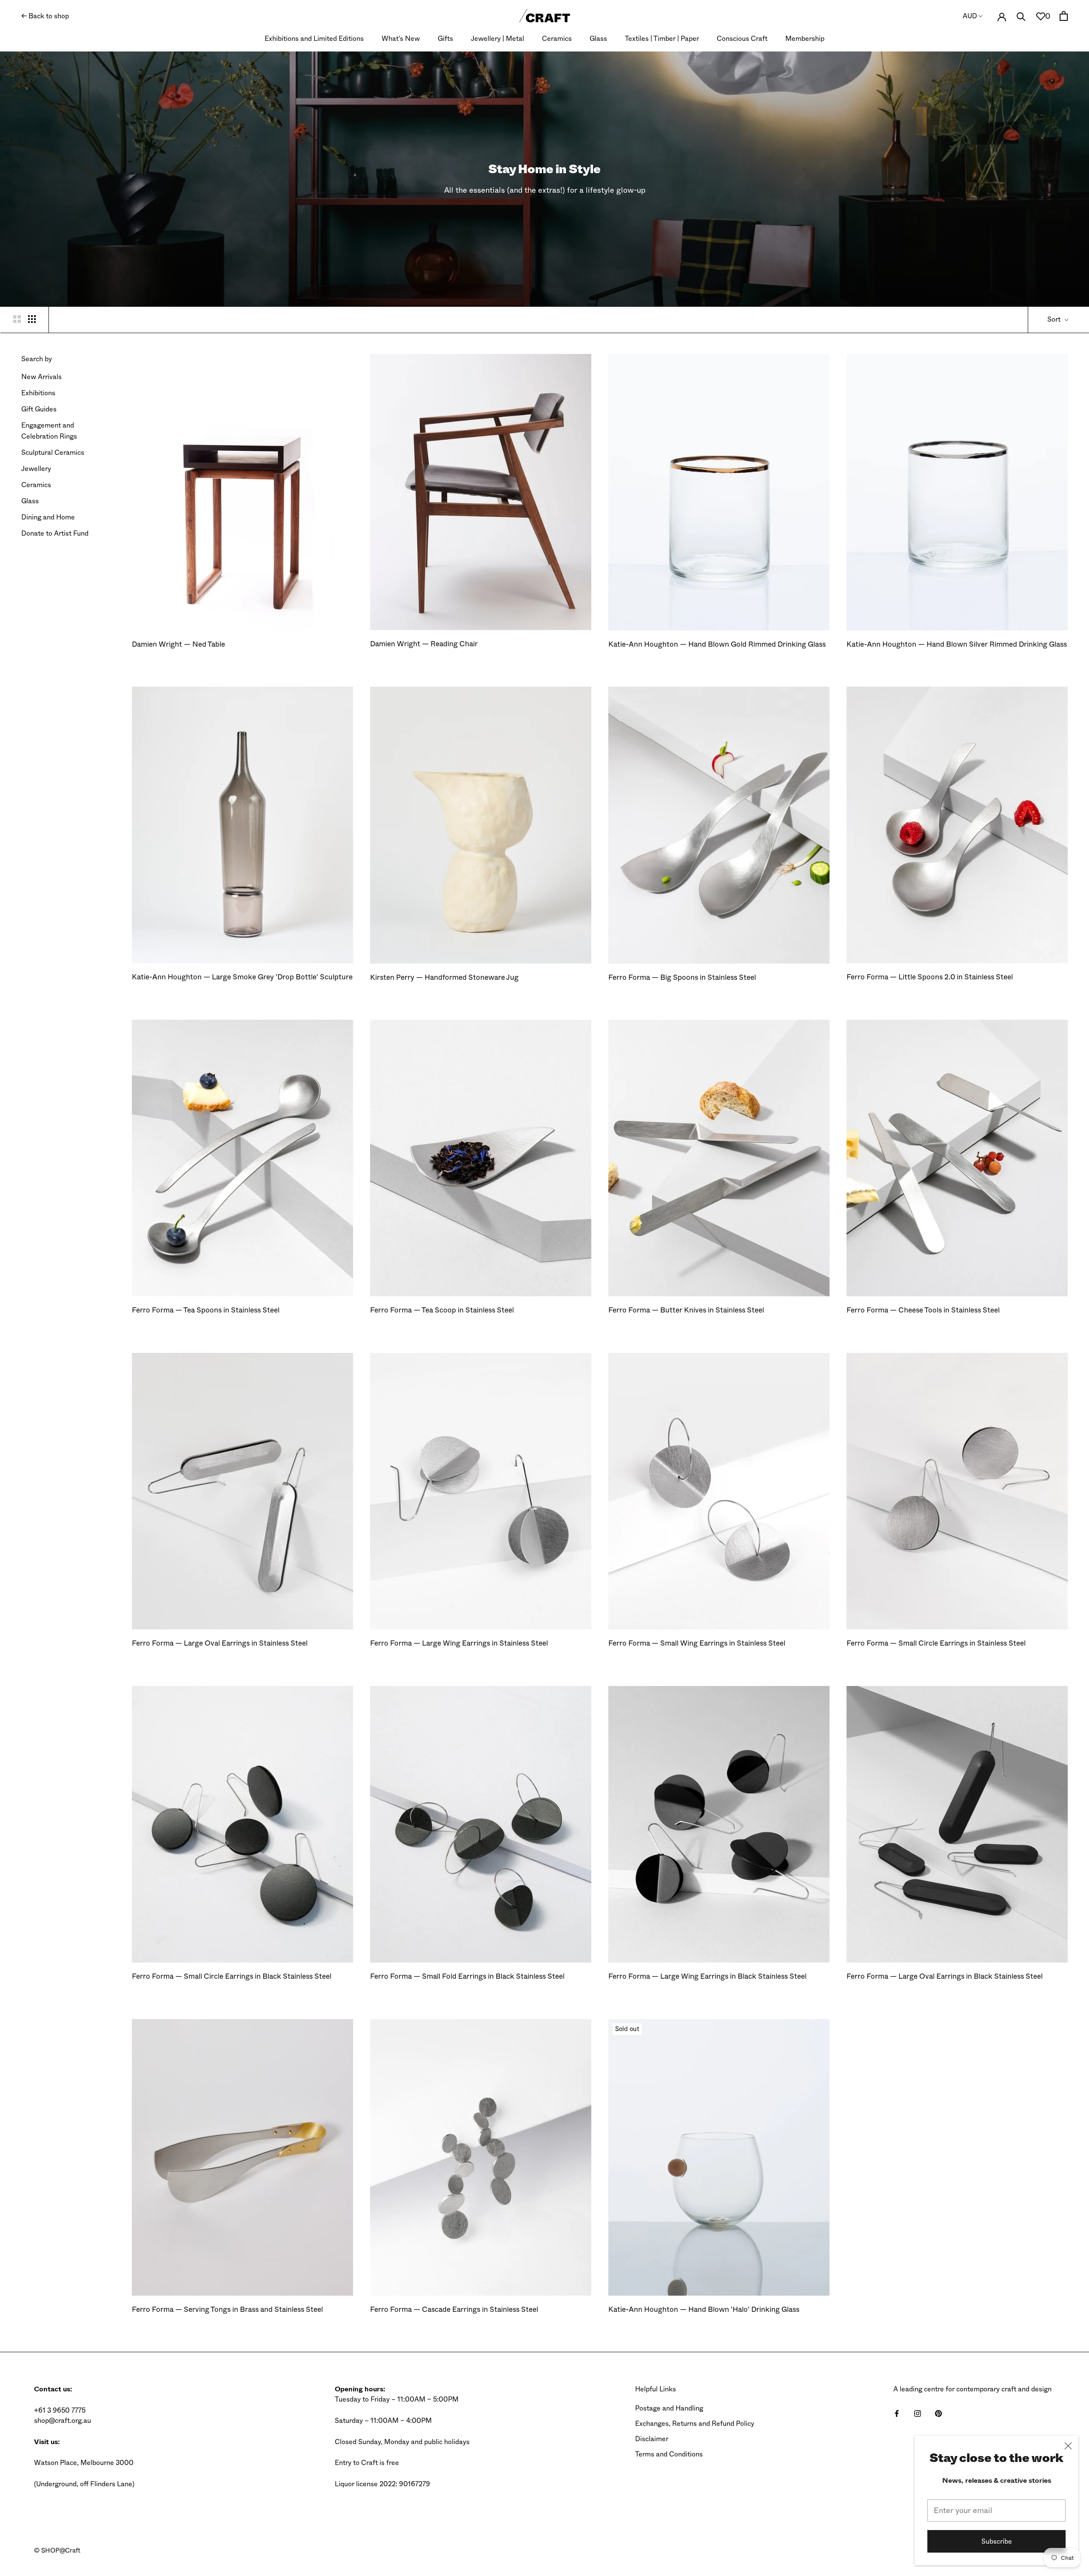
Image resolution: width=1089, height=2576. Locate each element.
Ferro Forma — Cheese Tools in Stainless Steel (923, 1310)
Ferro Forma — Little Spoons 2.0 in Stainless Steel (930, 977)
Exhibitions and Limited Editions (314, 39)
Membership (805, 39)
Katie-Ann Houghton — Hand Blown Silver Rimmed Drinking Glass (957, 644)
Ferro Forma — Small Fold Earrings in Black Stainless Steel (467, 1976)
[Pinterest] (938, 2413)
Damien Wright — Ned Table (178, 644)
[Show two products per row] (17, 319)
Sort (1055, 319)
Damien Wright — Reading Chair (424, 644)
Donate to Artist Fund (55, 533)
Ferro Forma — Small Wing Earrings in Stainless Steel (697, 1643)
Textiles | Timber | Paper (662, 39)
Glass (598, 39)
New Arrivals (41, 377)
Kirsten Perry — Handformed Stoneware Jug (444, 977)
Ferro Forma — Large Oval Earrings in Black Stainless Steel (945, 1976)
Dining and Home (48, 517)
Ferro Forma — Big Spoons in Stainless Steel (682, 977)
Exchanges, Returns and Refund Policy (695, 2423)
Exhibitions (38, 393)
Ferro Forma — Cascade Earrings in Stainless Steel (454, 2309)
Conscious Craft (742, 39)
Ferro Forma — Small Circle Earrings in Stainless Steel (936, 1643)
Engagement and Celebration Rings (49, 431)
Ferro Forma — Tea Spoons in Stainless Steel (206, 1310)
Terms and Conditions (669, 2454)
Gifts (445, 39)
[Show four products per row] (32, 319)
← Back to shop (45, 16)
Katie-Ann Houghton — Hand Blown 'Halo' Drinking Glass (704, 2309)
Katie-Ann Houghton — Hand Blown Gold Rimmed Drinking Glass (717, 644)
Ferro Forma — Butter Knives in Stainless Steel (686, 1310)
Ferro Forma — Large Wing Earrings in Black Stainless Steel (707, 1976)
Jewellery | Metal (497, 39)
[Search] (1021, 16)
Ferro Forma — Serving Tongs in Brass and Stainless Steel (227, 2309)
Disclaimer (652, 2439)
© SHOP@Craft (57, 2550)
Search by (37, 359)
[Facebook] (897, 2413)
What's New (401, 39)
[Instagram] (918, 2413)
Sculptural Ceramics (53, 452)
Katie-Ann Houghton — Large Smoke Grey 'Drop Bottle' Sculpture (242, 977)
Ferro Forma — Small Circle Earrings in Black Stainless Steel (232, 1976)
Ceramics (557, 39)
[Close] (1068, 2446)
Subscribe (997, 2541)
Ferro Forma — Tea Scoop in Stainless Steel (442, 1310)
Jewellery (36, 469)
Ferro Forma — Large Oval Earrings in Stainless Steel (220, 1643)
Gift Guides (39, 409)
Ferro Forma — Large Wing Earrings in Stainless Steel (459, 1643)
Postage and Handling (669, 2408)
